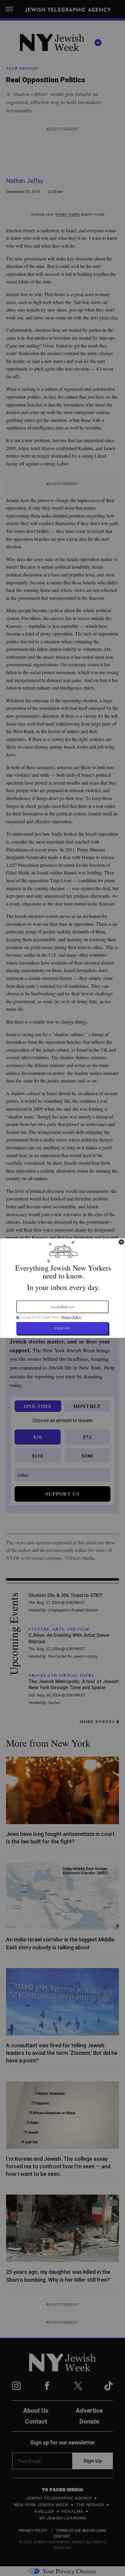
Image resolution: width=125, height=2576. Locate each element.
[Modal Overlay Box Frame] (62, 1288)
